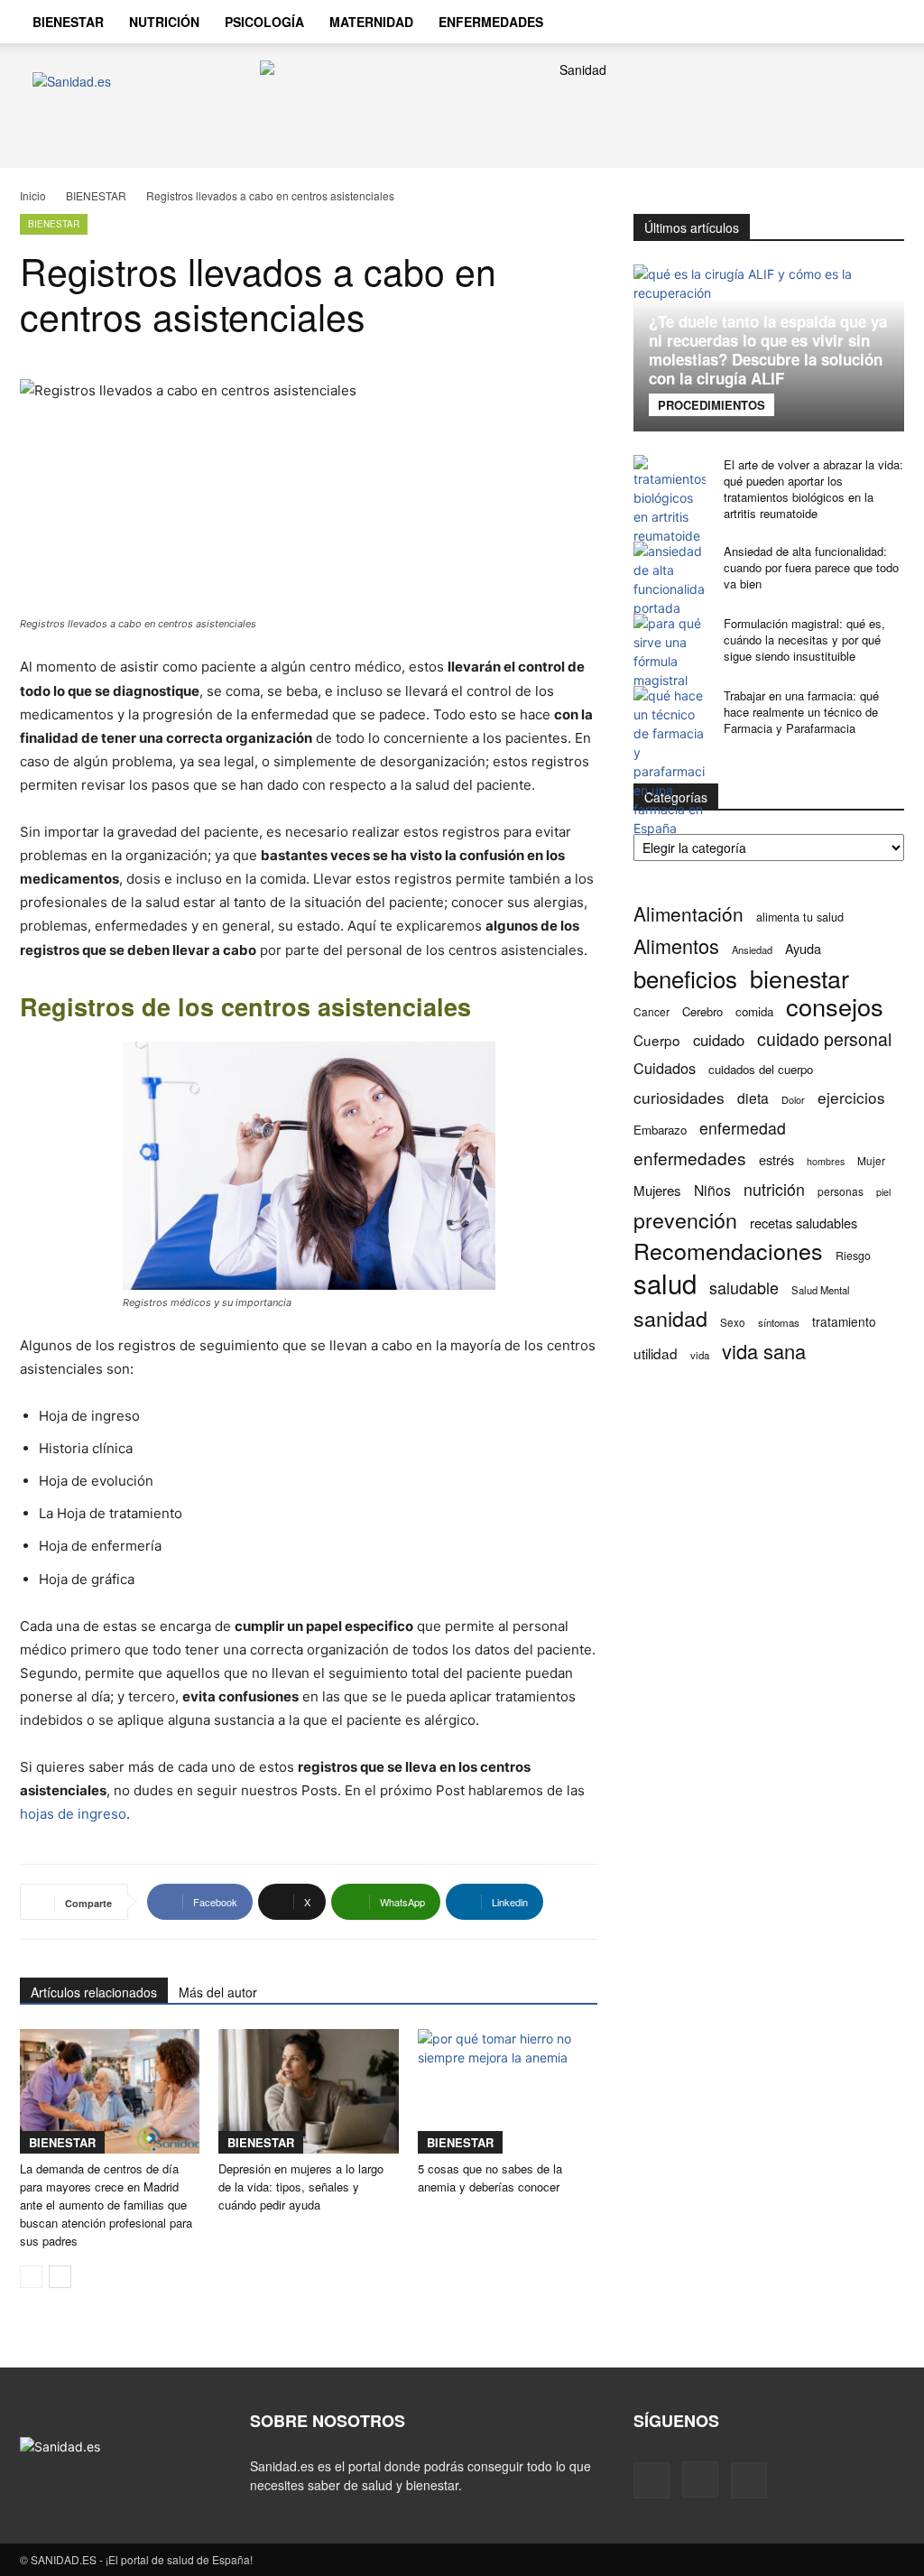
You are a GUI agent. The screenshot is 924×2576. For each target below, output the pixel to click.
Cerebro (702, 1011)
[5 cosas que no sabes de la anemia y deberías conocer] (508, 2091)
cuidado (719, 1040)
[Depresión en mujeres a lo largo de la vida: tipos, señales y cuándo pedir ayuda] (308, 2091)
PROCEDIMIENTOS (711, 405)
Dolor (793, 1099)
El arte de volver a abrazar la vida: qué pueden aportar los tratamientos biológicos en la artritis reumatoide (813, 489)
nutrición (774, 1189)
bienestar (799, 978)
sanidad (670, 1318)
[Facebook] (651, 2480)
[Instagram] (700, 2479)
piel (883, 1192)
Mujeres (657, 1190)
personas (841, 1191)
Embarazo (660, 1130)
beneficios (685, 978)
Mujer (871, 1160)
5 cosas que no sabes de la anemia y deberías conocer (490, 2178)
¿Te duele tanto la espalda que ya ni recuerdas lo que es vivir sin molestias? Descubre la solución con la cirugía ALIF (768, 350)
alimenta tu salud (800, 917)
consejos (835, 1006)
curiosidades (679, 1097)
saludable (744, 1288)
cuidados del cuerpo (761, 1069)
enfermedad (743, 1128)
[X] (749, 2480)
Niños (712, 1190)
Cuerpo (657, 1040)
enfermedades (690, 1158)
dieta (753, 1098)
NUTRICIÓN (164, 22)
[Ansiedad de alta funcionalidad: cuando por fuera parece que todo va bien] (670, 579)
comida (754, 1011)
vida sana (764, 1351)
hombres (826, 1161)
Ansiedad (752, 950)
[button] (882, 23)
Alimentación (688, 914)
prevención (685, 1220)
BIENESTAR (68, 22)
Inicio (33, 195)
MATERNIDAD (371, 22)
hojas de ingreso (73, 1814)
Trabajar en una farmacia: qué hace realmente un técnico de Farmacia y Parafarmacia (801, 712)
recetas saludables (804, 1223)
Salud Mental (821, 1290)
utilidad (656, 1353)
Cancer (651, 1011)
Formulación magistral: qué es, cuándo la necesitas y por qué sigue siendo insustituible (804, 639)
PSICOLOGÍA (264, 22)
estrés (776, 1159)
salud (665, 1283)
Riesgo (853, 1255)
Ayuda (803, 948)
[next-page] (60, 2277)
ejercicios (851, 1097)
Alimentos (676, 945)
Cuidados (665, 1068)
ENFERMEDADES (491, 22)
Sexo (733, 1322)
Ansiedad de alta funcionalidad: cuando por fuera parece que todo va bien (811, 567)
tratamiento (844, 1321)
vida (700, 1355)
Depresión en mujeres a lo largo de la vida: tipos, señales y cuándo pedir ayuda (301, 2187)
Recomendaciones (728, 1251)
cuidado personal (824, 1039)
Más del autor (218, 1992)
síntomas (779, 1322)
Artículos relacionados (94, 1992)
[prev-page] (31, 2277)
